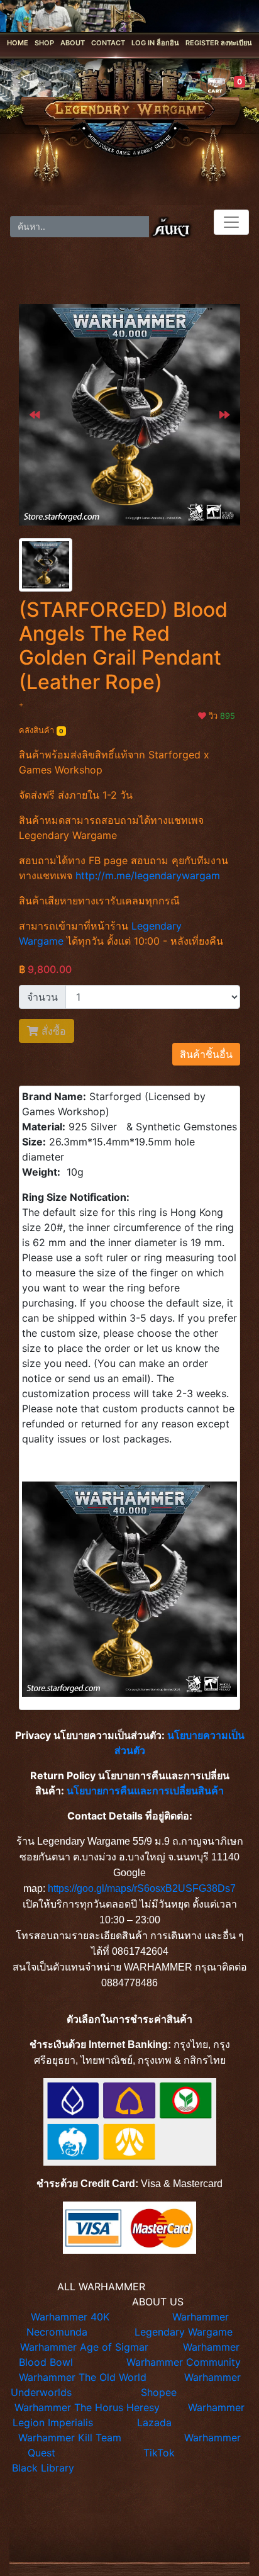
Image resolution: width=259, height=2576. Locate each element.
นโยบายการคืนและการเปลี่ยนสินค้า (145, 1791)
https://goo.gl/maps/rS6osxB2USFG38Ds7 (142, 1888)
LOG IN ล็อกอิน (155, 43)
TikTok (159, 2453)
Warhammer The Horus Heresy (87, 2407)
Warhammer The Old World (83, 2377)
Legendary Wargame (184, 2332)
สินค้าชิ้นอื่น (206, 1054)
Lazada (154, 2422)
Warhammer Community (184, 2362)
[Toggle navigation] (231, 222)
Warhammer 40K (70, 2317)
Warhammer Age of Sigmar (84, 2347)
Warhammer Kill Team (70, 2438)
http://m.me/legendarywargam (148, 875)
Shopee (159, 2392)
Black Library (43, 2468)
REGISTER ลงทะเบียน (219, 43)
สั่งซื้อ (52, 1031)
